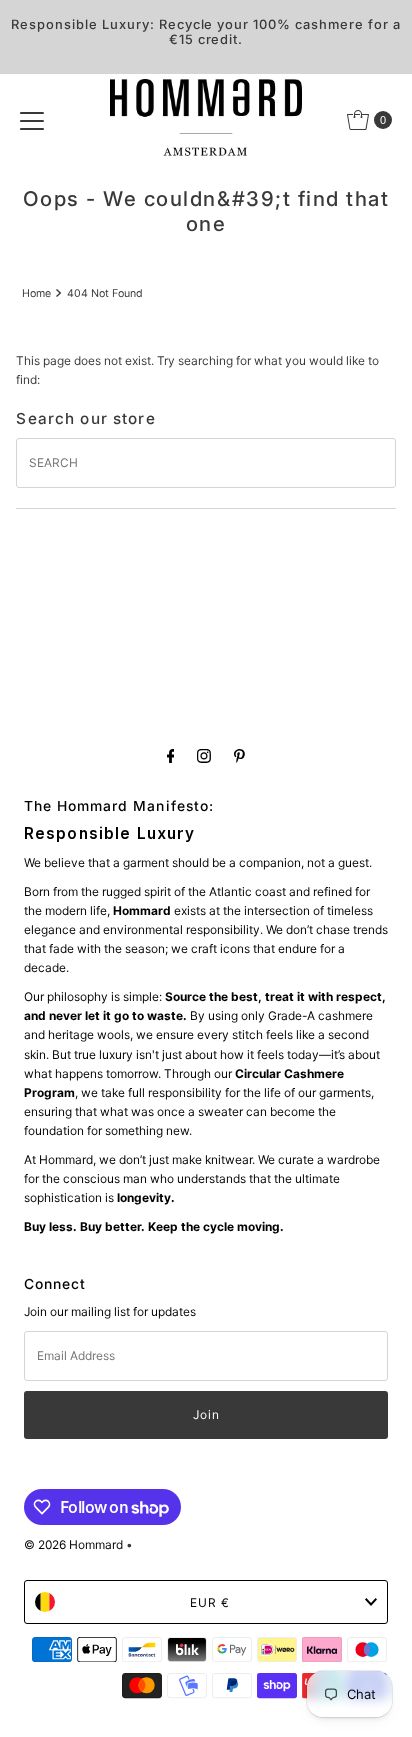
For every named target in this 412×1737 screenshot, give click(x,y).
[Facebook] (171, 755)
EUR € (210, 1602)
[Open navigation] (32, 120)
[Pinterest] (239, 755)
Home (36, 293)
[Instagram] (204, 755)
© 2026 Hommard (73, 1544)
